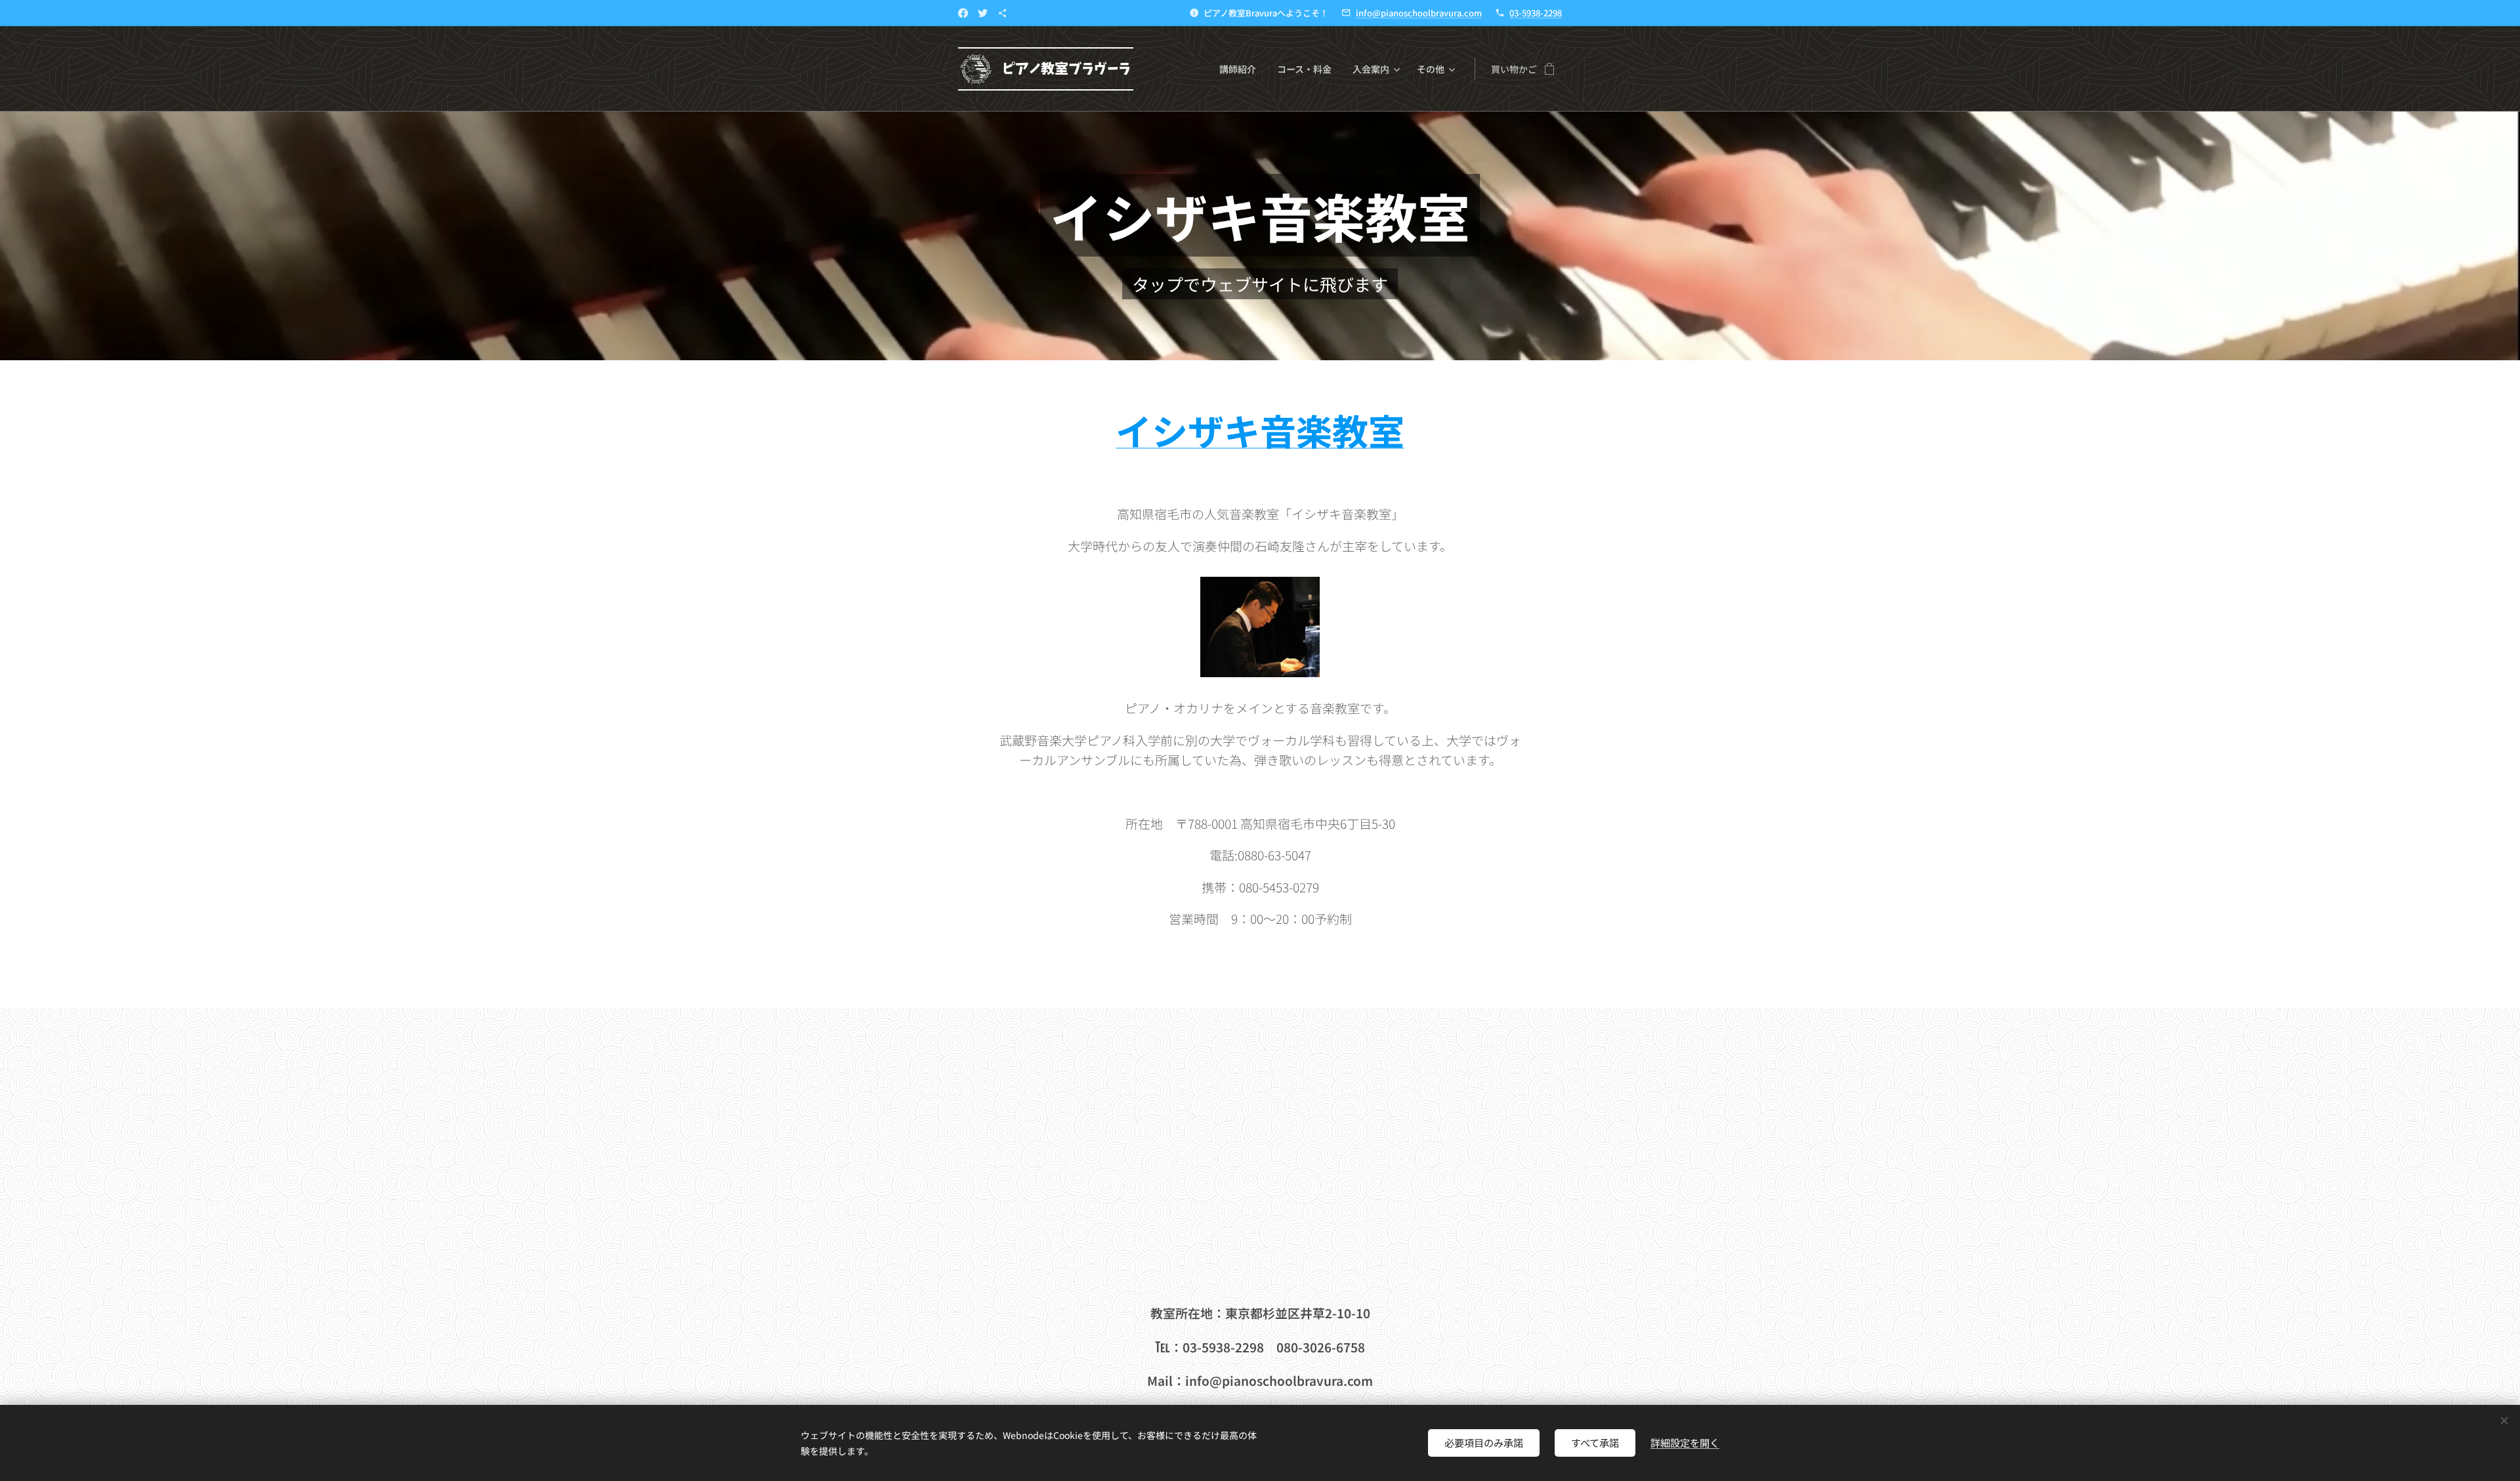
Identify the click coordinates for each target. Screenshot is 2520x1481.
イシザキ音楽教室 (1260, 430)
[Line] (1002, 13)
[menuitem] (1241, 69)
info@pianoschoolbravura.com (1419, 13)
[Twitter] (983, 13)
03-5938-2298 (1536, 13)
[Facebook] (963, 13)
